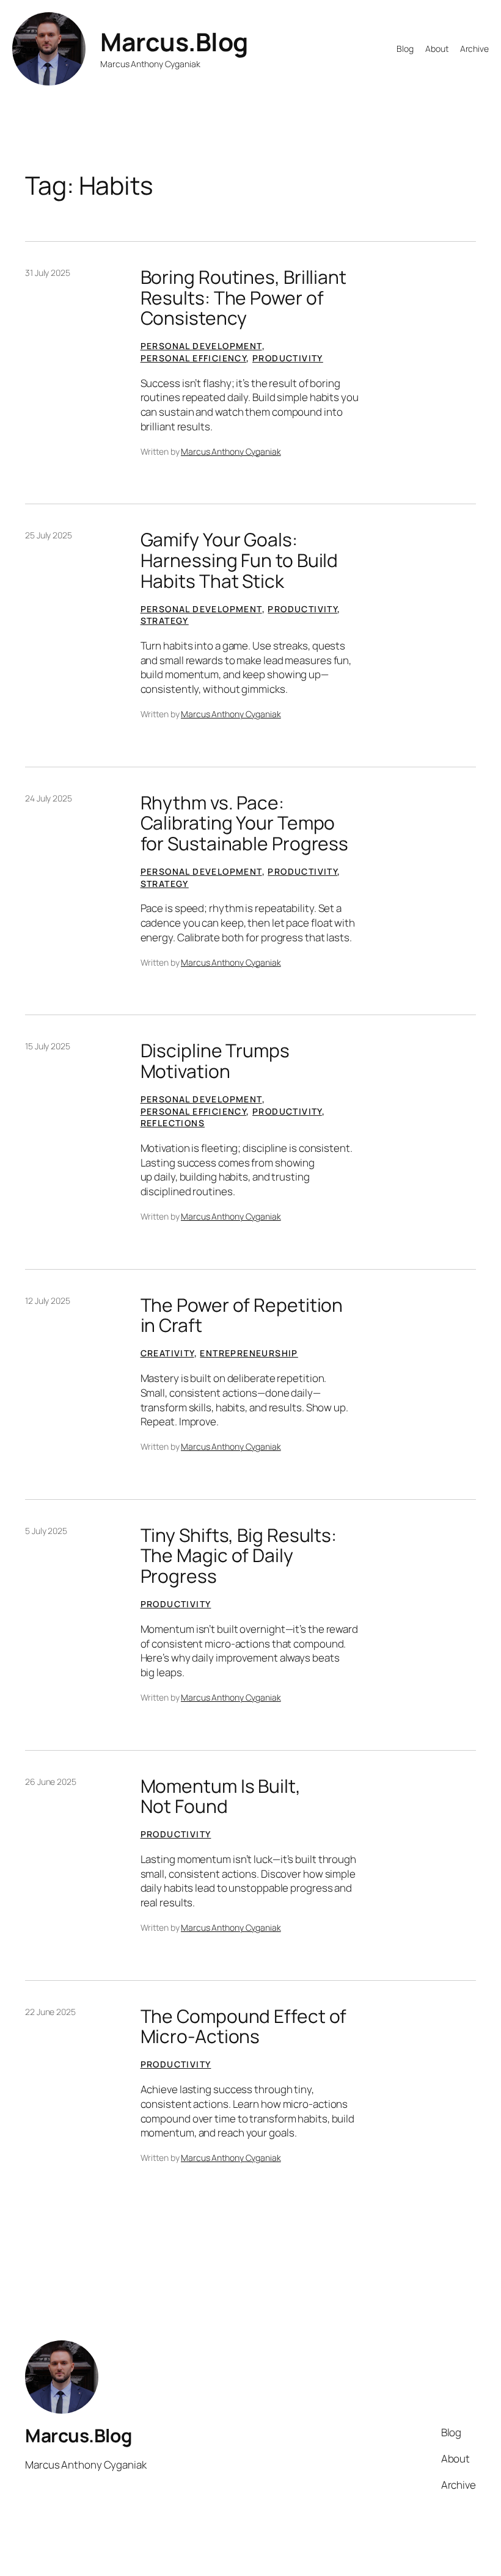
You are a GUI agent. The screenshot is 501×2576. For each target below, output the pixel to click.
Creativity (167, 1353)
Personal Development (201, 346)
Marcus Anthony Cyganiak (231, 451)
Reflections (173, 1123)
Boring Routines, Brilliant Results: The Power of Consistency (243, 298)
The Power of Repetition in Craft (242, 1315)
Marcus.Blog (174, 42)
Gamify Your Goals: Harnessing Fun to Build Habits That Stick (240, 560)
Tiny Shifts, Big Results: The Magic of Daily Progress (239, 1556)
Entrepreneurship (249, 1353)
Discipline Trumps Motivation (215, 1061)
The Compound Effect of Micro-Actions (244, 2026)
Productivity (288, 358)
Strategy (165, 620)
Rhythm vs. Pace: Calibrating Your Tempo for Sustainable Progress (245, 823)
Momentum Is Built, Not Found (221, 1796)
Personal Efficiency (194, 358)
